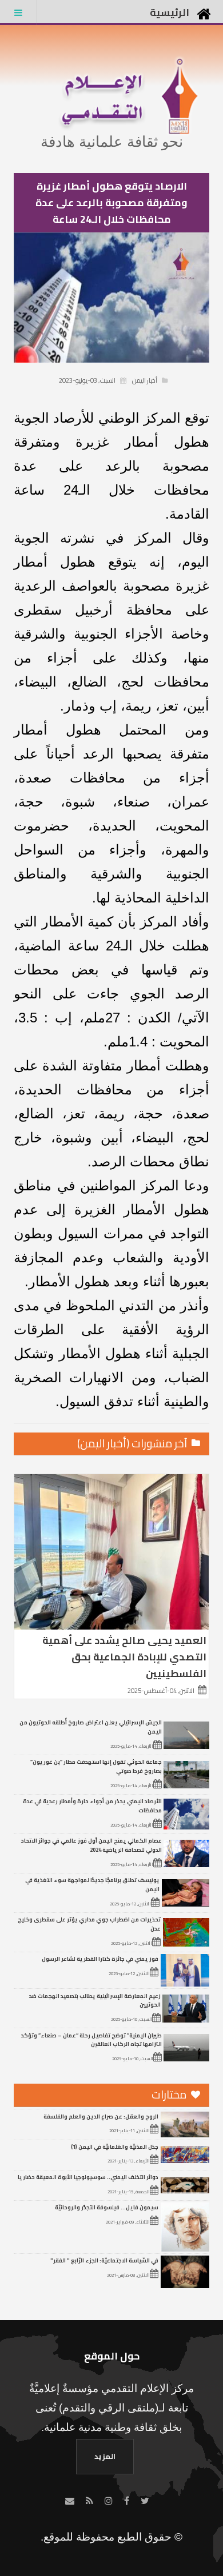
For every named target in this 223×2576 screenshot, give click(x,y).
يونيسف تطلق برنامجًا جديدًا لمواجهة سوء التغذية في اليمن (92, 1884)
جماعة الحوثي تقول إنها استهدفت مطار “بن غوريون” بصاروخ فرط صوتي (96, 1766)
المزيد (105, 2456)
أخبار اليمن (145, 380)
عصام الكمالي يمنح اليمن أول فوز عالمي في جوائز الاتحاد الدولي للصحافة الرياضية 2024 (91, 1845)
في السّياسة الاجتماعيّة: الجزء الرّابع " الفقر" (104, 2260)
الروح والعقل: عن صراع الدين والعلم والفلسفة (101, 2116)
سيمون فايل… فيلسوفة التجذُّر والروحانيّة (107, 2207)
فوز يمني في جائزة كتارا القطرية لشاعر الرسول (100, 1959)
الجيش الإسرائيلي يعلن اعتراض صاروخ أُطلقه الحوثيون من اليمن (91, 1727)
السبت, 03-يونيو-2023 (87, 380)
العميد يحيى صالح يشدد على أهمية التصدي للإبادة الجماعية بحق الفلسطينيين (124, 1657)
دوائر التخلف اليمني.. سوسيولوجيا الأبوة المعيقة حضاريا (88, 2177)
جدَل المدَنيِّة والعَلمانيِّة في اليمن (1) (115, 2146)
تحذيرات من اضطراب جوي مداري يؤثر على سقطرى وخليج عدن (89, 1924)
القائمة (18, 13)
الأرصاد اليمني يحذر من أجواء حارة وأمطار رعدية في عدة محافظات (92, 1805)
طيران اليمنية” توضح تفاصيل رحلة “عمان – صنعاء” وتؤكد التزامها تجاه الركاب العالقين (91, 2040)
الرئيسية (170, 12)
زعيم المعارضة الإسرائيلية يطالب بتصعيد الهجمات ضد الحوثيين (95, 2000)
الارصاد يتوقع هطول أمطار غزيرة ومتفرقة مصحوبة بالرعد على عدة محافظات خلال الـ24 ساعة (111, 202)
